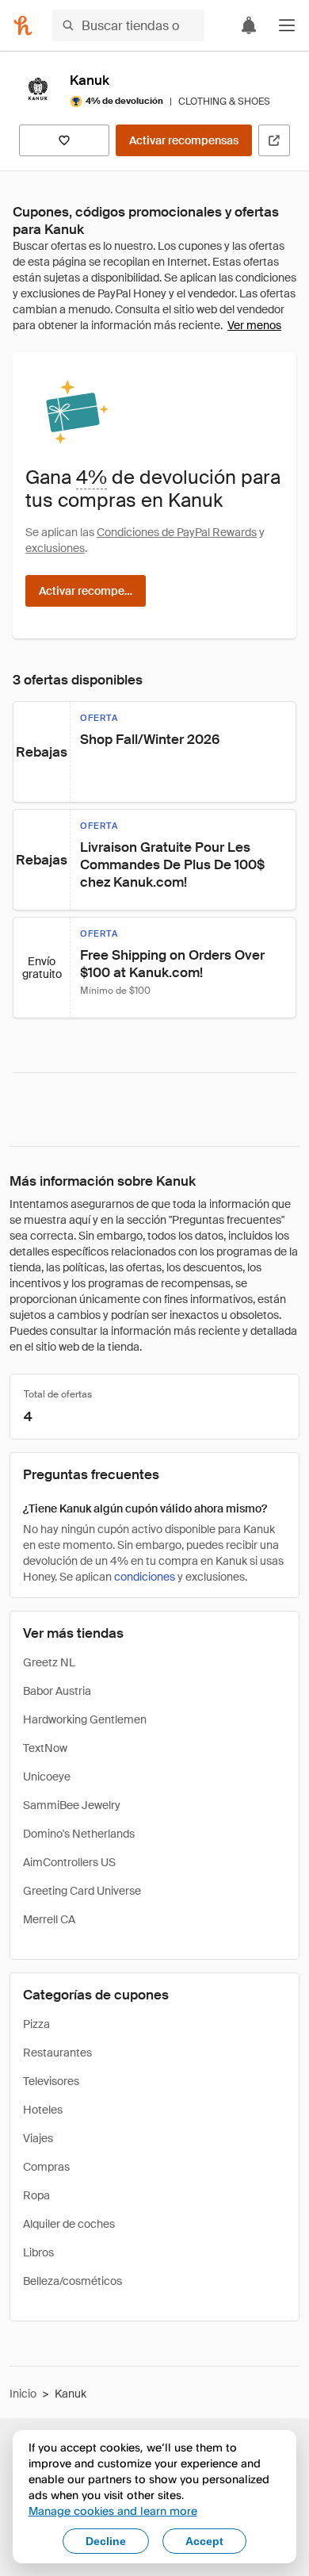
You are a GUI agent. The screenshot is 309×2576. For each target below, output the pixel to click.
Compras (46, 2167)
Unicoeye (47, 1777)
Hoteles (43, 2110)
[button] (287, 25)
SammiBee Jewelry (72, 1805)
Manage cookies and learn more (113, 2511)
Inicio (23, 2394)
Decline (106, 2541)
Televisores (51, 2081)
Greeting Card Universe (82, 1891)
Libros (38, 2252)
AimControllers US (69, 1862)
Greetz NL (49, 1662)
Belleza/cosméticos (72, 2281)
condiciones (145, 1577)
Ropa (36, 2195)
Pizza (36, 2024)
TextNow (45, 1748)
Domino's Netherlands (79, 1834)
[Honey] (23, 25)
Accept (204, 2541)
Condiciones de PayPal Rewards (177, 532)
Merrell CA (49, 1919)
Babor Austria (57, 1691)
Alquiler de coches (69, 2224)
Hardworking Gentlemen (85, 1719)
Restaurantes (57, 2053)
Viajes (38, 2138)
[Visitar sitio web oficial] (274, 140)
